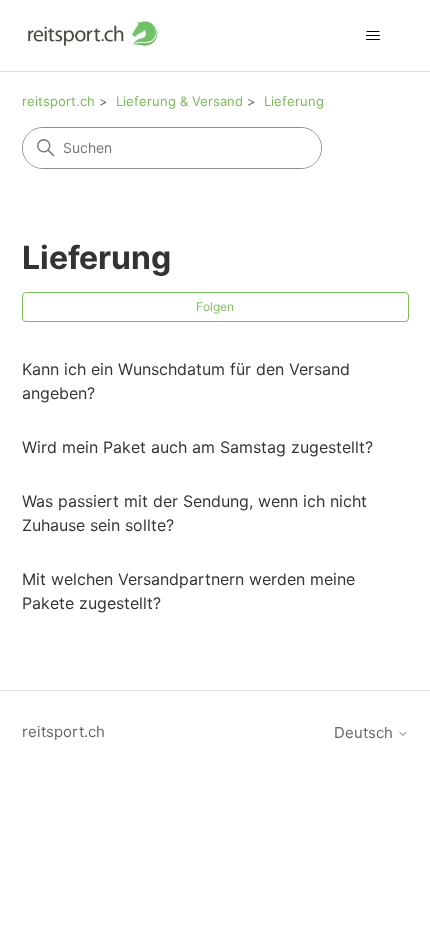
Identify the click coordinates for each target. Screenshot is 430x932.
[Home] (92, 35)
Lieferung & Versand (179, 101)
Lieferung (294, 101)
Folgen (215, 306)
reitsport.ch (58, 101)
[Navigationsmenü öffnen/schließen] (373, 36)
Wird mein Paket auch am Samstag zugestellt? (197, 447)
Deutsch (365, 732)
